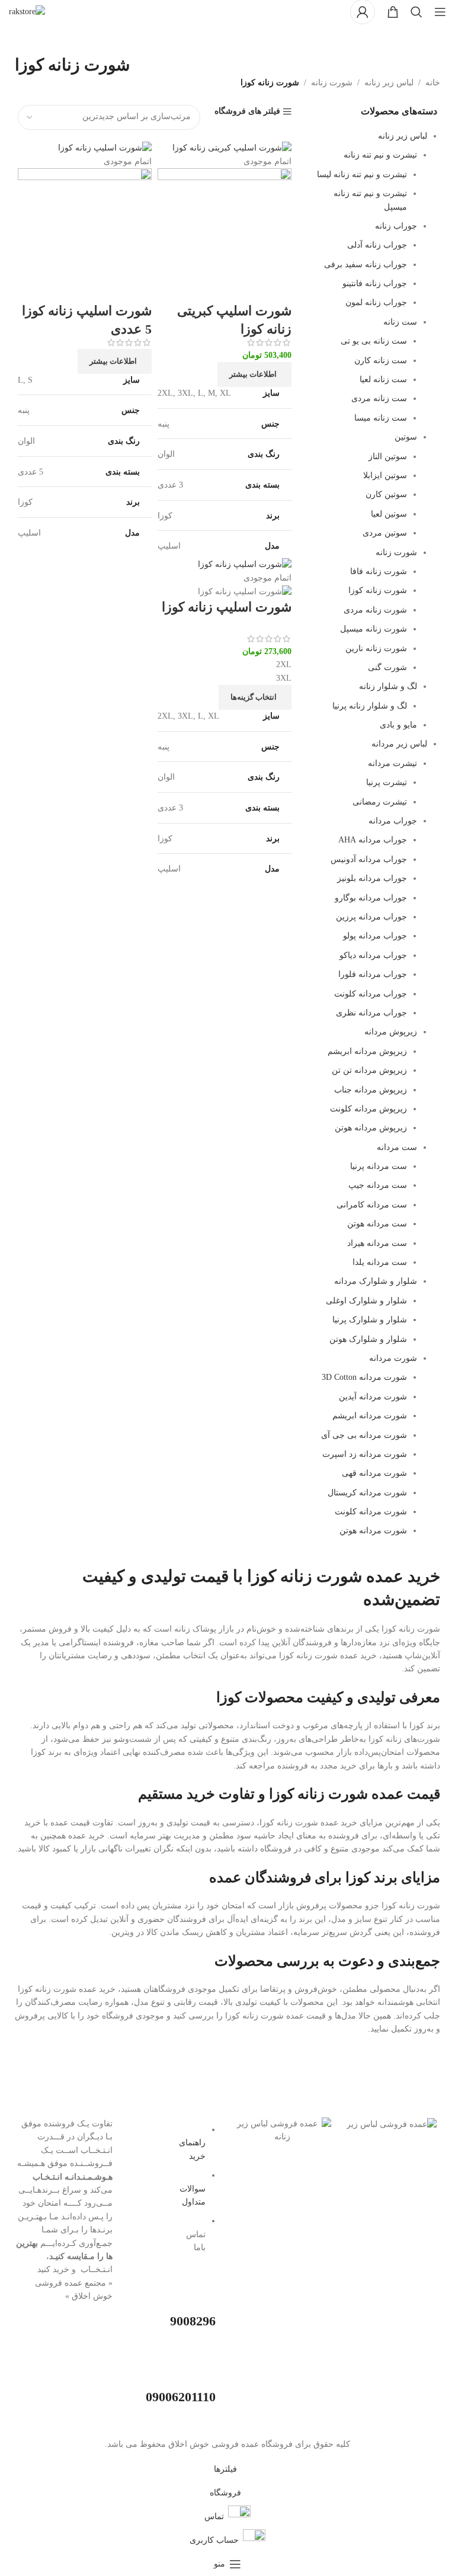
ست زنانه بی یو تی (374, 341)
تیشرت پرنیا (387, 782)
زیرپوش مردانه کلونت (369, 1109)
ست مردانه (397, 1147)
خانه (433, 83)
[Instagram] (425, 2191)
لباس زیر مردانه (399, 744)
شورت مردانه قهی (374, 1473)
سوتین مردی (385, 533)
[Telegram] (361, 2158)
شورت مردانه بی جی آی (364, 1435)
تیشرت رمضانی (380, 802)
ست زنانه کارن (381, 361)
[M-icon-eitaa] (425, 2158)
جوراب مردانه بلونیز (372, 878)
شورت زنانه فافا (379, 571)
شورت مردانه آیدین (373, 1397)
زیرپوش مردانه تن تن (369, 1070)
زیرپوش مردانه (391, 1032)
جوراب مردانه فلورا (373, 974)
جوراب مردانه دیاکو (373, 955)
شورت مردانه (393, 1358)
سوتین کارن (386, 494)
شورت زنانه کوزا (378, 590)
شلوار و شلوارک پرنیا (370, 1320)
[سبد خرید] (393, 12)
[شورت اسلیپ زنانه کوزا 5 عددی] (105, 148)
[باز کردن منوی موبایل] (440, 12)
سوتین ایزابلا (385, 475)
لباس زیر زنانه (389, 83)
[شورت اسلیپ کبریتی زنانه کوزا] (232, 148)
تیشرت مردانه (392, 763)
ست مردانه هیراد (377, 1243)
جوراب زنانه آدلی (377, 245)
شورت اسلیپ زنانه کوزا (227, 607)
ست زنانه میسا (381, 418)
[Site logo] (27, 11)
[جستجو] (416, 12)
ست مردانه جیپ (378, 1185)
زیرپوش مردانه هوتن (371, 1128)
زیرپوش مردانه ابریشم (367, 1051)
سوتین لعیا (389, 514)
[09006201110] (201, 2369)
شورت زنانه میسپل (374, 629)
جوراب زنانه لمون (376, 302)
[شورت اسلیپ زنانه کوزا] (245, 564)
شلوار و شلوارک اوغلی (366, 1301)
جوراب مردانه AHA (373, 840)
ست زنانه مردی (379, 398)
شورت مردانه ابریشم (370, 1416)
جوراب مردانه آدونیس (369, 859)
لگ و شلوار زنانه (388, 686)
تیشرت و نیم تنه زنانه (380, 155)
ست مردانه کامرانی (372, 1205)
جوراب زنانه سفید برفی (366, 265)
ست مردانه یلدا (380, 1262)
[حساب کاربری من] (363, 12)
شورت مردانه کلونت (371, 1512)
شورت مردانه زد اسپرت (365, 1454)
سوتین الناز (388, 456)
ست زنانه (400, 322)
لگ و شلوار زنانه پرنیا (370, 706)
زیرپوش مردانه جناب (371, 1090)
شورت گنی (387, 667)
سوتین (406, 437)
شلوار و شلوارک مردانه (376, 1281)
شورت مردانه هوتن (373, 1531)
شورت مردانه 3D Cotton (364, 1377)
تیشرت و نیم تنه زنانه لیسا (362, 174)
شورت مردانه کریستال (367, 1493)
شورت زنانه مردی (375, 610)
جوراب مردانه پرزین (371, 917)
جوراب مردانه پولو (375, 936)
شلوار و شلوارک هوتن (368, 1339)
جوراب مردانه (393, 821)
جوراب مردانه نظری (371, 1013)
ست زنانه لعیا (383, 379)
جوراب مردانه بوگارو (371, 898)
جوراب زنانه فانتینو (375, 283)
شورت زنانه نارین (376, 648)
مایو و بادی (398, 725)
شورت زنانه (332, 83)
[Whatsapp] (393, 2158)
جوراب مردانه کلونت (371, 994)
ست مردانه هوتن (377, 1224)
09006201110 (181, 2397)
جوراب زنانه (396, 226)
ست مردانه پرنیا (379, 1166)
